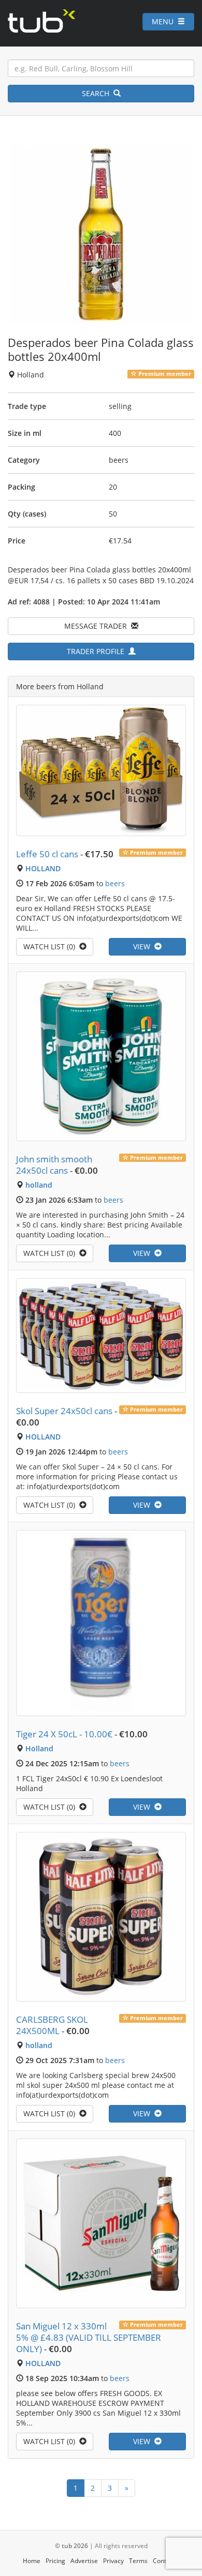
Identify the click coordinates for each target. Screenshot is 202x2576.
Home (32, 2561)
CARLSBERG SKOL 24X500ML (52, 2025)
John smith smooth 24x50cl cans (54, 1165)
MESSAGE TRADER (98, 626)
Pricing (55, 2561)
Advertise (84, 2561)
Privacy (113, 2561)
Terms (138, 2561)
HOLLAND (43, 868)
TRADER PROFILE (98, 651)
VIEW (144, 946)
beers (115, 883)
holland (39, 1185)
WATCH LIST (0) (51, 946)
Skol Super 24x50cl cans (64, 1411)
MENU (165, 21)
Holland (39, 1748)
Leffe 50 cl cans (47, 854)
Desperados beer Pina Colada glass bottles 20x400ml (101, 349)
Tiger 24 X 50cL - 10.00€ (64, 1734)
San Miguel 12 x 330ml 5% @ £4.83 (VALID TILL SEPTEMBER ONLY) (89, 2337)
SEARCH (98, 93)
